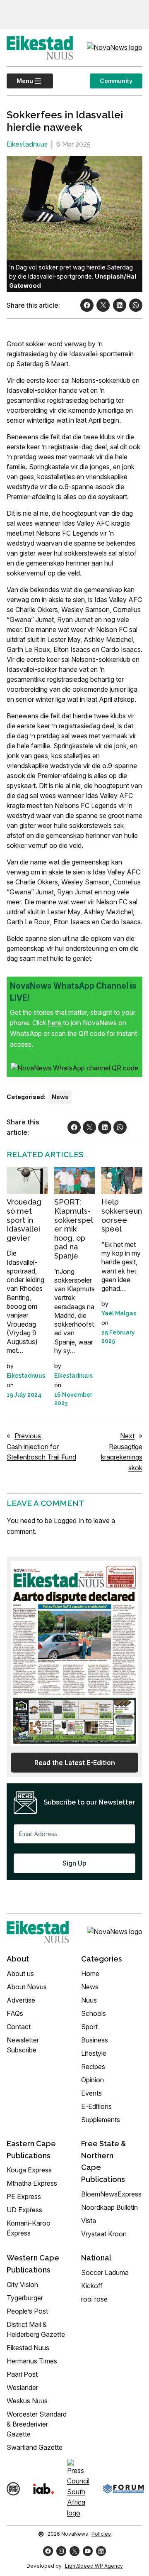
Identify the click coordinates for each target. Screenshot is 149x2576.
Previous (28, 1436)
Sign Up (74, 1863)
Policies (101, 2534)
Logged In (69, 1521)
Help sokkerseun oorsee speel (122, 1215)
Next (127, 1436)
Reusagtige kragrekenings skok (122, 1457)
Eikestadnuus (27, 144)
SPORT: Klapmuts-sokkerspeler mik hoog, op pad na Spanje (74, 1229)
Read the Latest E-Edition (75, 1763)
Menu (20, 81)
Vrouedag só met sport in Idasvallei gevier (24, 1220)
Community (116, 81)
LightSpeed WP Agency (94, 2566)
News (60, 1097)
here (55, 1023)
